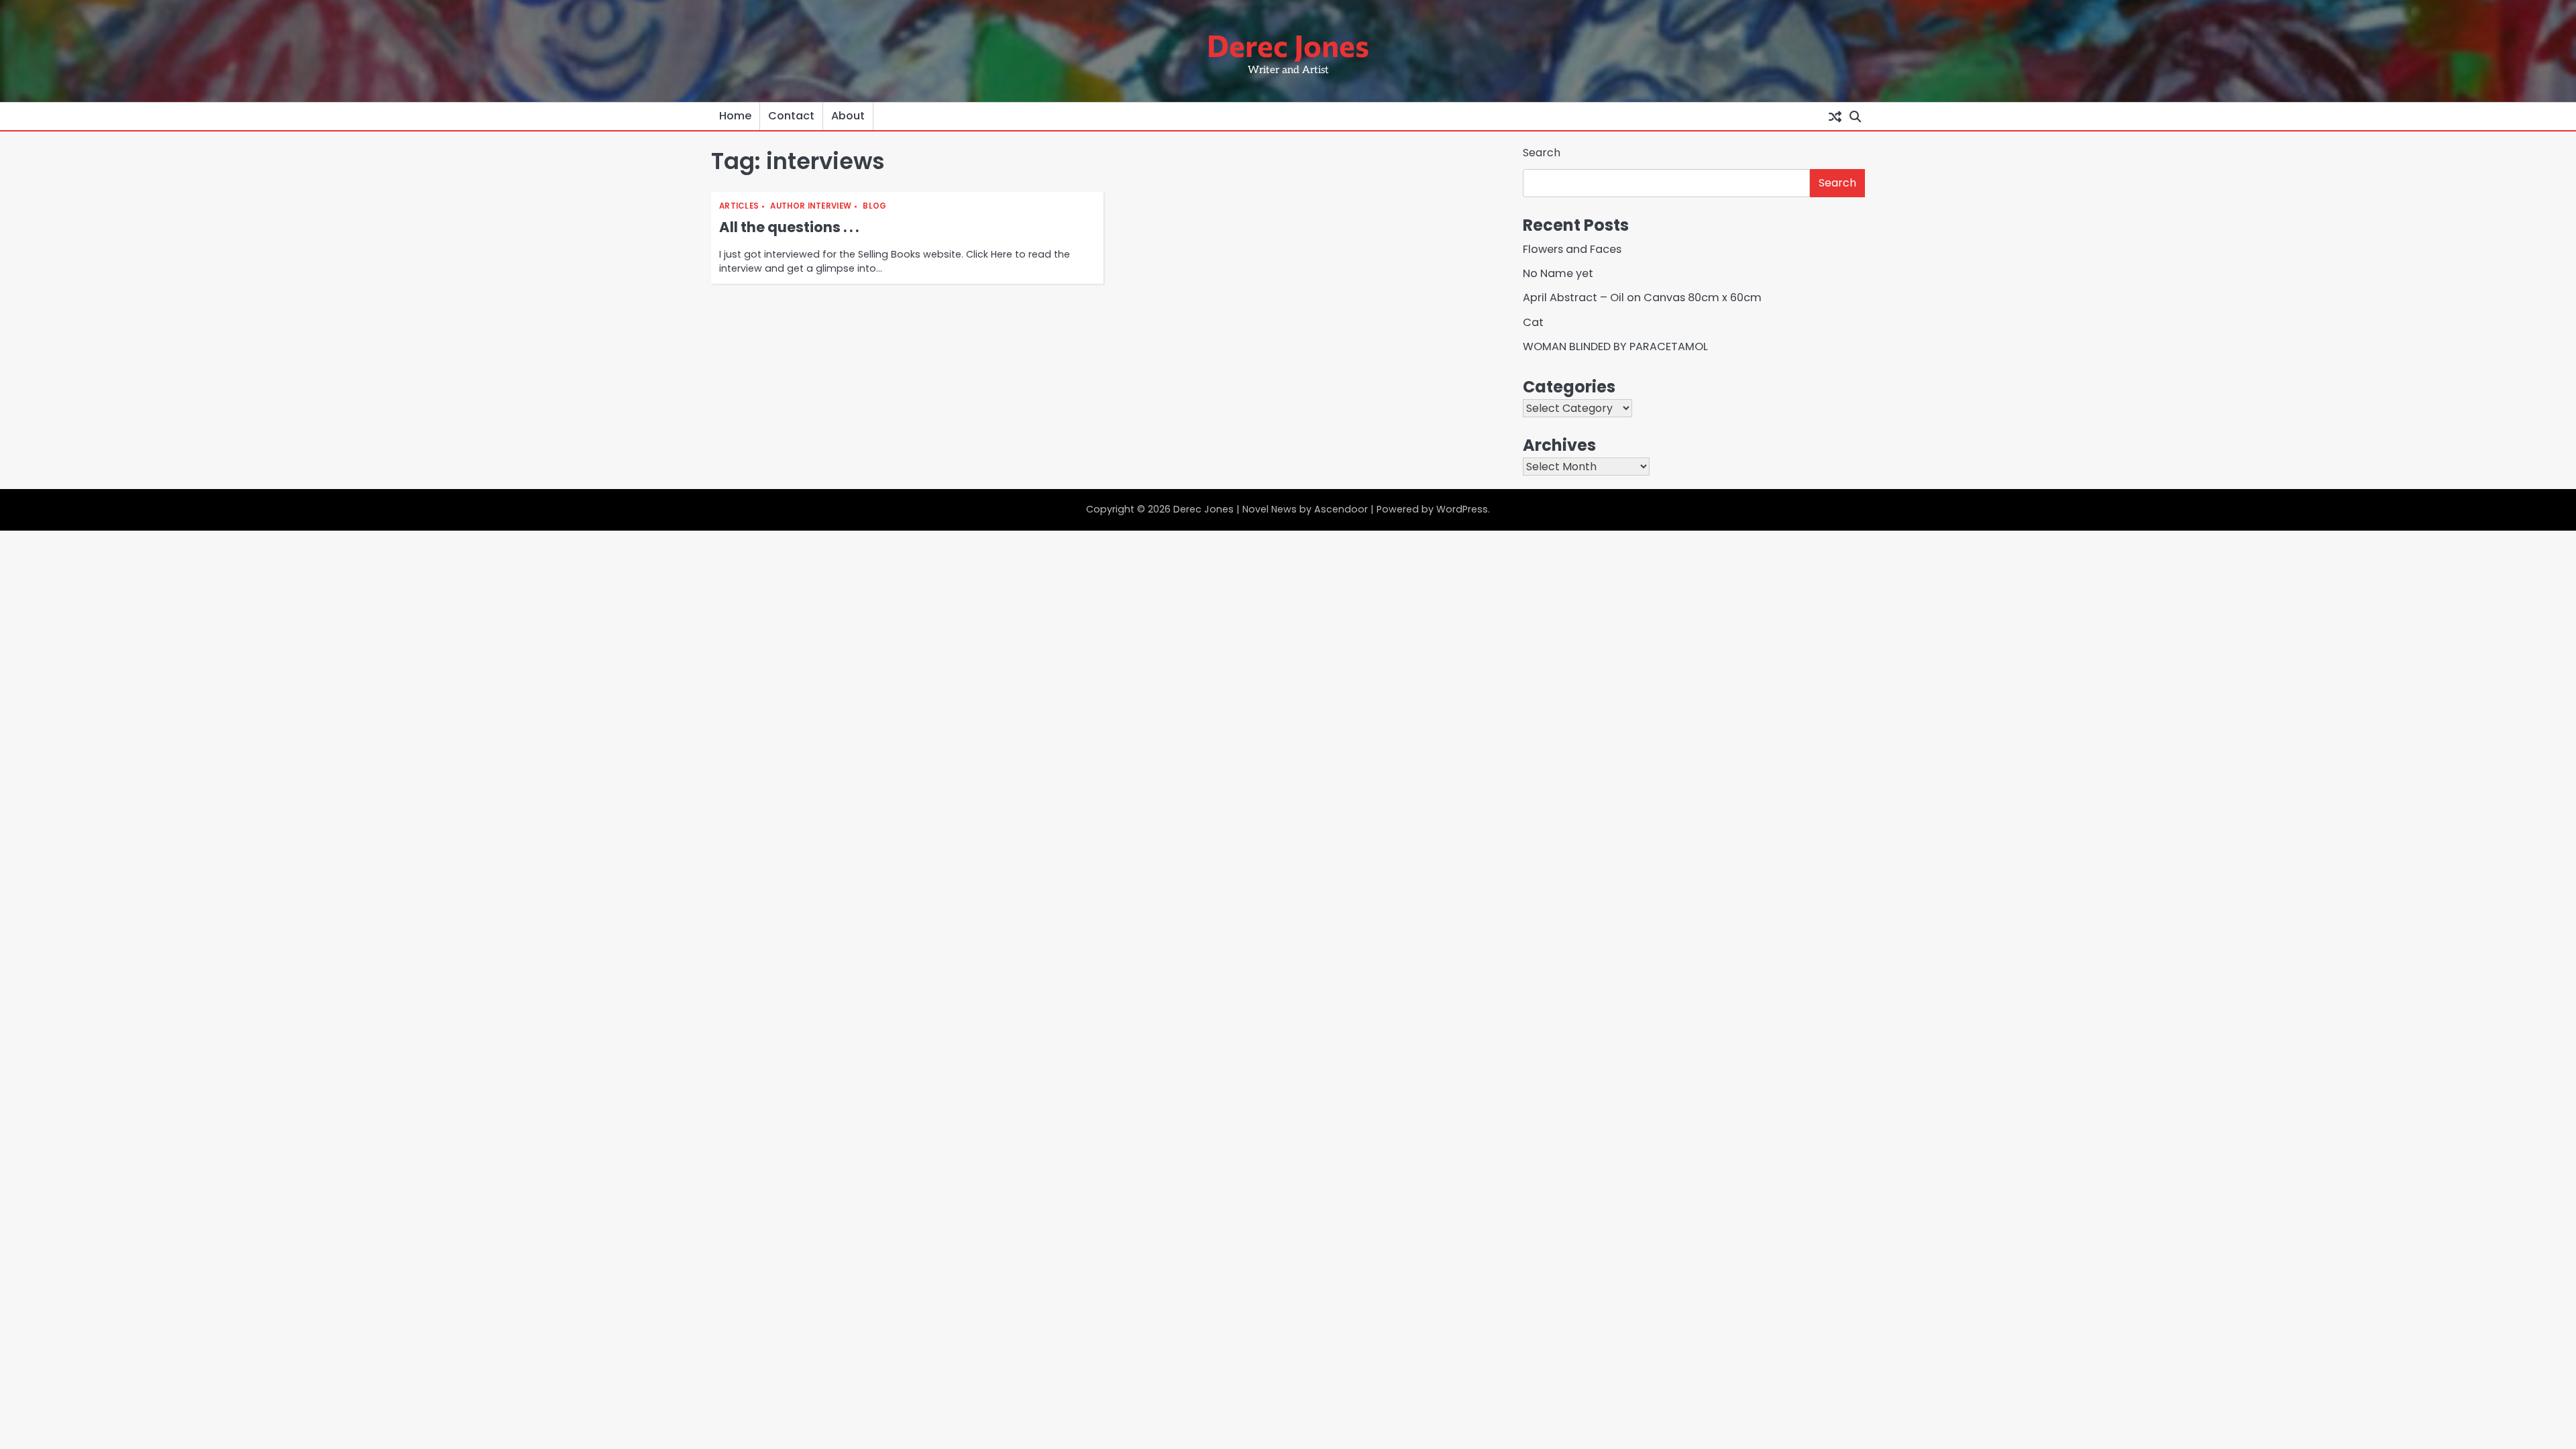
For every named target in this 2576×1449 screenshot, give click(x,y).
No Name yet (1558, 273)
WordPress (1462, 509)
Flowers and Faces (1572, 249)
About (848, 116)
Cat (1533, 322)
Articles (739, 206)
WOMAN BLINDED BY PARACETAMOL (1615, 346)
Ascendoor (1341, 509)
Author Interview (811, 206)
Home (735, 116)
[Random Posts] (1835, 116)
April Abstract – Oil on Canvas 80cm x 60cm (1642, 298)
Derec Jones (1288, 45)
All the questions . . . (789, 227)
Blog (874, 206)
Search (1542, 153)
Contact (791, 116)
